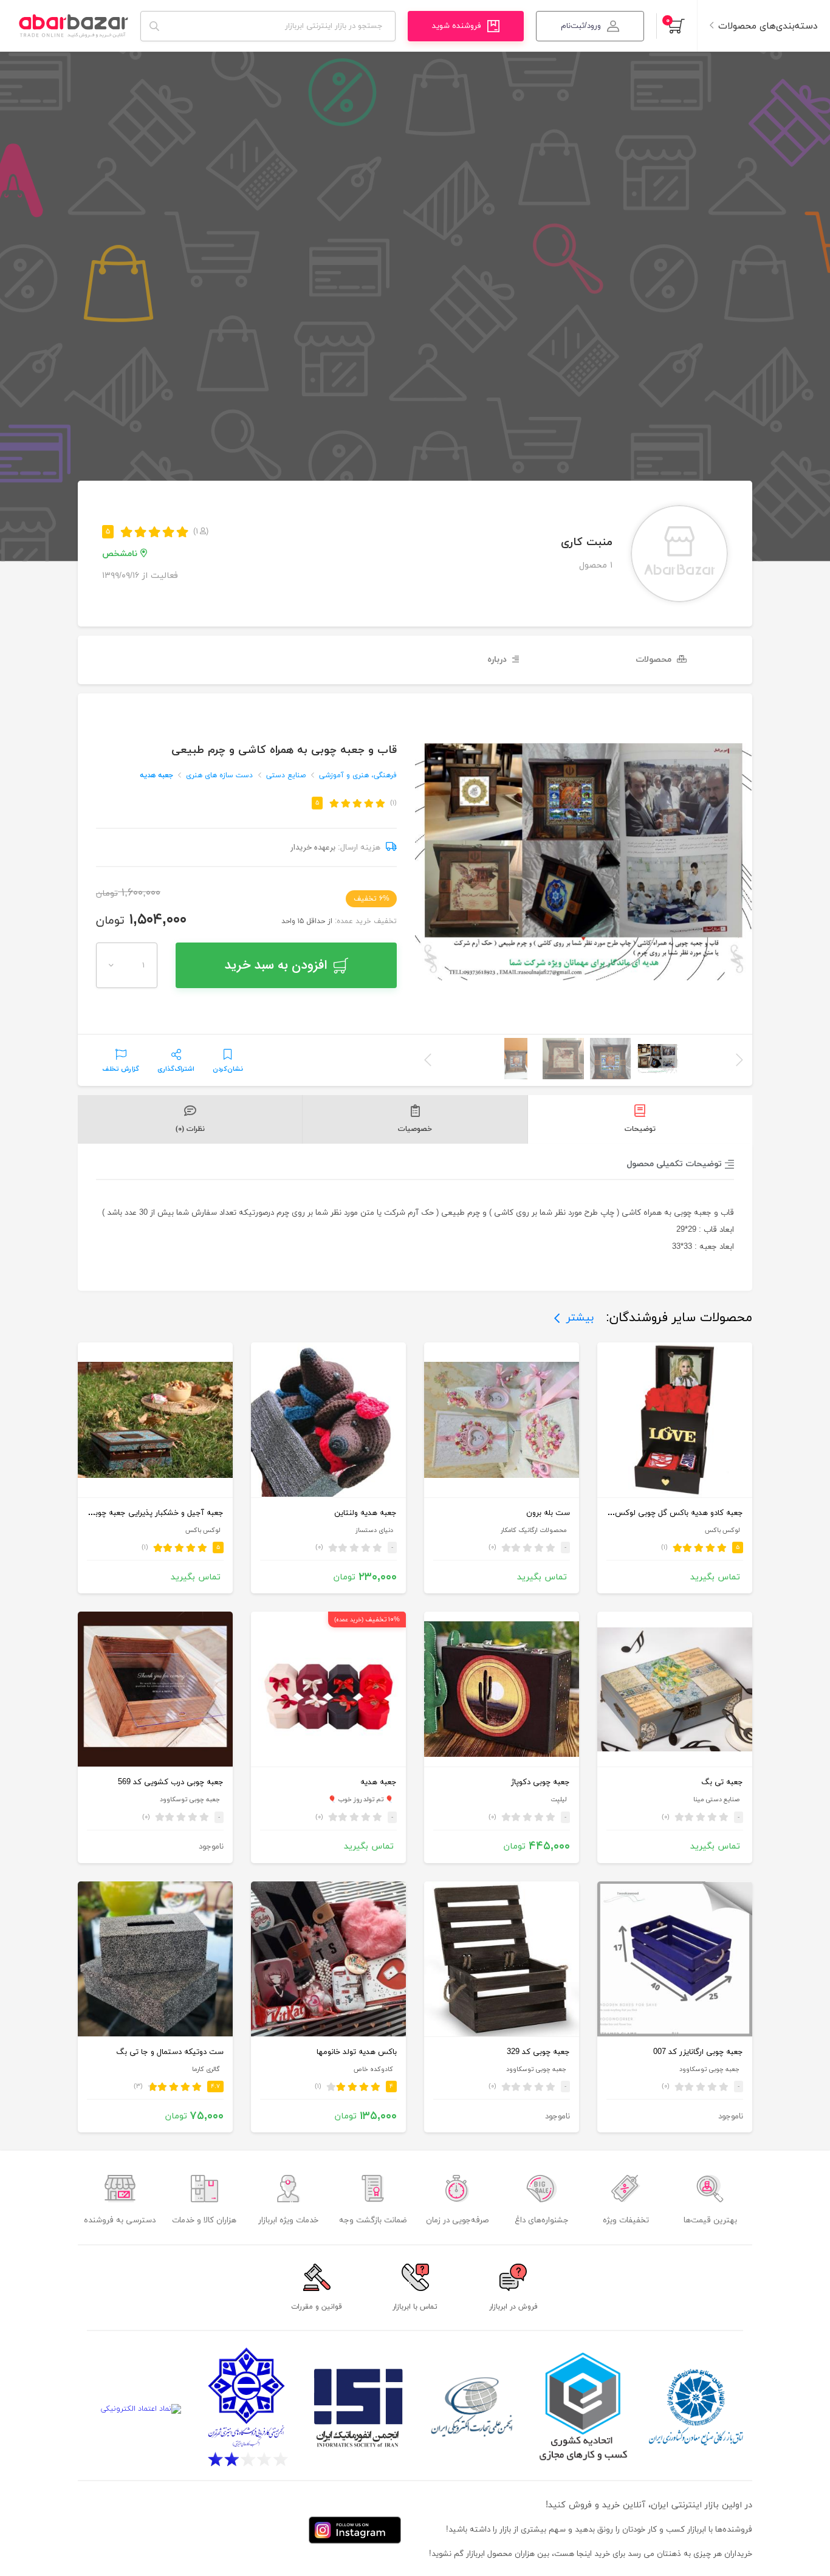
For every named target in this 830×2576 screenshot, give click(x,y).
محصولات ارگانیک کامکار (533, 1530)
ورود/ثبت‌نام (581, 26)
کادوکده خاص (373, 2069)
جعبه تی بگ (722, 1782)
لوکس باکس (722, 1530)
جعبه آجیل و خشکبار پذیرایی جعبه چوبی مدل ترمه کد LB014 (122, 1513)
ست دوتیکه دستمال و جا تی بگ (170, 2052)
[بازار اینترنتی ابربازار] (73, 26)
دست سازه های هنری (219, 775)
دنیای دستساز (374, 1530)
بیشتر (580, 1318)
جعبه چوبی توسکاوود (190, 1800)
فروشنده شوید (457, 26)
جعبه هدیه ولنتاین (365, 1513)
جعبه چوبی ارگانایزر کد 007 (698, 2052)
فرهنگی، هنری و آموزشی (358, 775)
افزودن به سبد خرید (276, 965)
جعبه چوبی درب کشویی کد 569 (171, 1782)
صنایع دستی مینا (716, 1800)
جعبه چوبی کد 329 (538, 2052)
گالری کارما (206, 2069)
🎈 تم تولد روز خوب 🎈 (361, 1800)
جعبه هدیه (156, 775)
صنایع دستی (286, 775)
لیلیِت (558, 1800)
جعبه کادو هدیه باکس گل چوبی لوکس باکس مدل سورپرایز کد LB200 (628, 1513)
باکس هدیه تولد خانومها (357, 2052)
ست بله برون (548, 1513)
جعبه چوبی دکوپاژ (540, 1782)
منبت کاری (587, 542)
